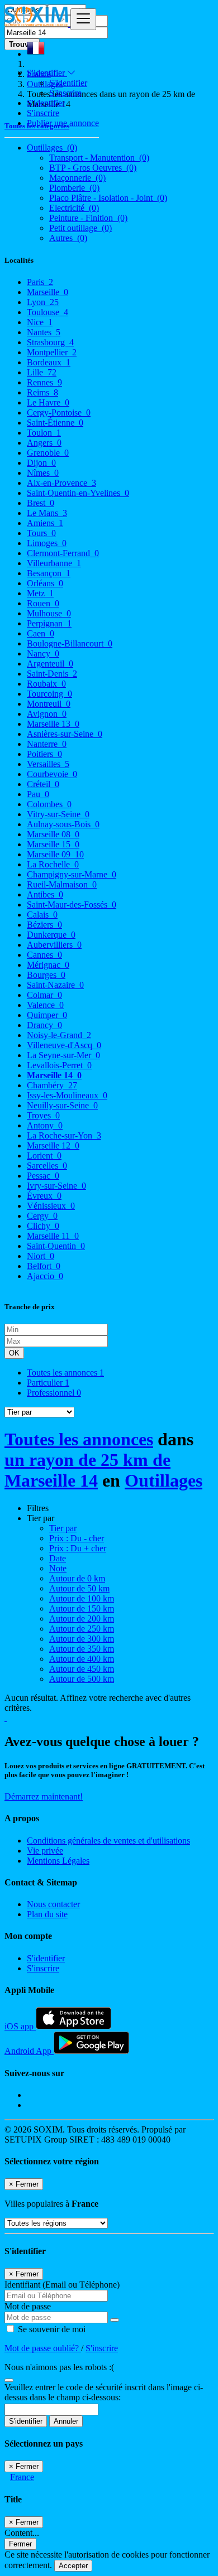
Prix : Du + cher (78, 1548)
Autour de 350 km (82, 1649)
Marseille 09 (55, 854)
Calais (42, 915)
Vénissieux (51, 1206)
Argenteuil (50, 664)
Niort (41, 1256)
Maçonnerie (77, 178)
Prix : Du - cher (77, 1538)
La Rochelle (53, 864)
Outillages (163, 1480)
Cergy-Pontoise (59, 413)
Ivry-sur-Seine (56, 1186)
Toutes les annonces (65, 1373)
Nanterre (47, 744)
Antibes (45, 894)
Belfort (44, 1266)
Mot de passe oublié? (43, 2348)
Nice (40, 322)
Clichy (43, 1226)
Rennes (44, 382)
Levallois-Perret (59, 1065)
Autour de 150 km (82, 1608)
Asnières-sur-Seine (65, 734)
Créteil (43, 784)
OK (14, 1353)
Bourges (46, 975)
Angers (44, 443)
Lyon (43, 302)
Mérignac (48, 965)
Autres (68, 238)
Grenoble (48, 453)
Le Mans (47, 513)
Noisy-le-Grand (59, 1035)
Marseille (48, 292)
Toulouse (48, 312)
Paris (40, 282)
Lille (42, 372)
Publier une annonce (63, 123)
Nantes (44, 332)
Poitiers (44, 754)
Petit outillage (80, 228)
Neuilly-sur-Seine (62, 1105)
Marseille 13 (53, 724)
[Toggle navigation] (83, 19)
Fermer (20, 2544)
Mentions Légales (58, 1861)
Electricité (74, 208)
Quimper (47, 1015)
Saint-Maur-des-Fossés (72, 905)
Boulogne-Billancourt (70, 643)
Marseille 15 (53, 844)
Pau (38, 794)
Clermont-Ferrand (63, 553)
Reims (42, 392)
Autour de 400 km (82, 1659)
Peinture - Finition (88, 218)
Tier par (63, 1528)
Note (58, 1568)
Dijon (41, 463)
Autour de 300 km (82, 1639)
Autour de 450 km (82, 1669)
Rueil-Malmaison (62, 884)
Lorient (44, 1156)
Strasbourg (50, 342)
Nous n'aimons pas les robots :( (59, 2367)
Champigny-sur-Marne (72, 874)
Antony (45, 1125)
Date (58, 1558)
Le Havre (48, 402)
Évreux (44, 1196)
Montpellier (52, 352)
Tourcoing (49, 694)
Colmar (44, 995)
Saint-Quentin (56, 1246)
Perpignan (49, 623)
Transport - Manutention (99, 158)
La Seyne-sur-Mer (63, 1055)
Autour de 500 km (82, 1679)
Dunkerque (51, 935)
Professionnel (54, 1393)
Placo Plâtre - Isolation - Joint (108, 198)
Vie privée (45, 1851)
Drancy (44, 1025)
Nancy (43, 653)
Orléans (45, 583)
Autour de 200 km (82, 1619)
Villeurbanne (54, 563)
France (22, 2477)
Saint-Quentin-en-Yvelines (78, 493)
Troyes (43, 1115)
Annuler (66, 2421)
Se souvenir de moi (51, 2329)
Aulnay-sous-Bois (63, 824)
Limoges (47, 543)
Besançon (49, 573)
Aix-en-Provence (61, 483)
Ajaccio (45, 1276)
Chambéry (52, 1085)
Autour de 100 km (82, 1598)
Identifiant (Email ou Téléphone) (62, 2285)
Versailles (48, 764)
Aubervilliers (54, 945)
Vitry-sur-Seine (58, 814)
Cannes (44, 955)
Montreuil (49, 704)
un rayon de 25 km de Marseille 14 (87, 1470)
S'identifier (68, 83)
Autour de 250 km (82, 1629)
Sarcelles (47, 1166)
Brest (41, 503)
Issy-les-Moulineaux (67, 1095)
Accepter (73, 2566)
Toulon (44, 433)
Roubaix (46, 684)
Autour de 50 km (79, 1588)
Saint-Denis (52, 674)
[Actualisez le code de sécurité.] (9, 2377)
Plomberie (74, 188)
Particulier (48, 1383)
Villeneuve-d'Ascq (64, 1045)
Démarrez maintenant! (44, 1796)
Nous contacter (53, 1904)
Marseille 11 (53, 1236)
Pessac (43, 1176)
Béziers (44, 925)
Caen (41, 633)
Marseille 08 (53, 834)
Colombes (49, 804)
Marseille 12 (53, 1145)
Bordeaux (49, 362)
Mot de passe (28, 2306)
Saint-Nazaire (55, 985)
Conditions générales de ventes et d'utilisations (108, 1841)
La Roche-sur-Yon (64, 1135)
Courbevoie (52, 774)
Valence (45, 1005)
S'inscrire (65, 93)
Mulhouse (49, 613)
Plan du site (47, 1914)
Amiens (45, 523)
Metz (40, 593)
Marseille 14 (54, 1075)
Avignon (47, 714)
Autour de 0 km (77, 1578)
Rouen (43, 603)
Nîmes (43, 473)
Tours (41, 533)
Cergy (42, 1216)
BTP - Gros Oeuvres (93, 168)
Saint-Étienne (55, 423)
